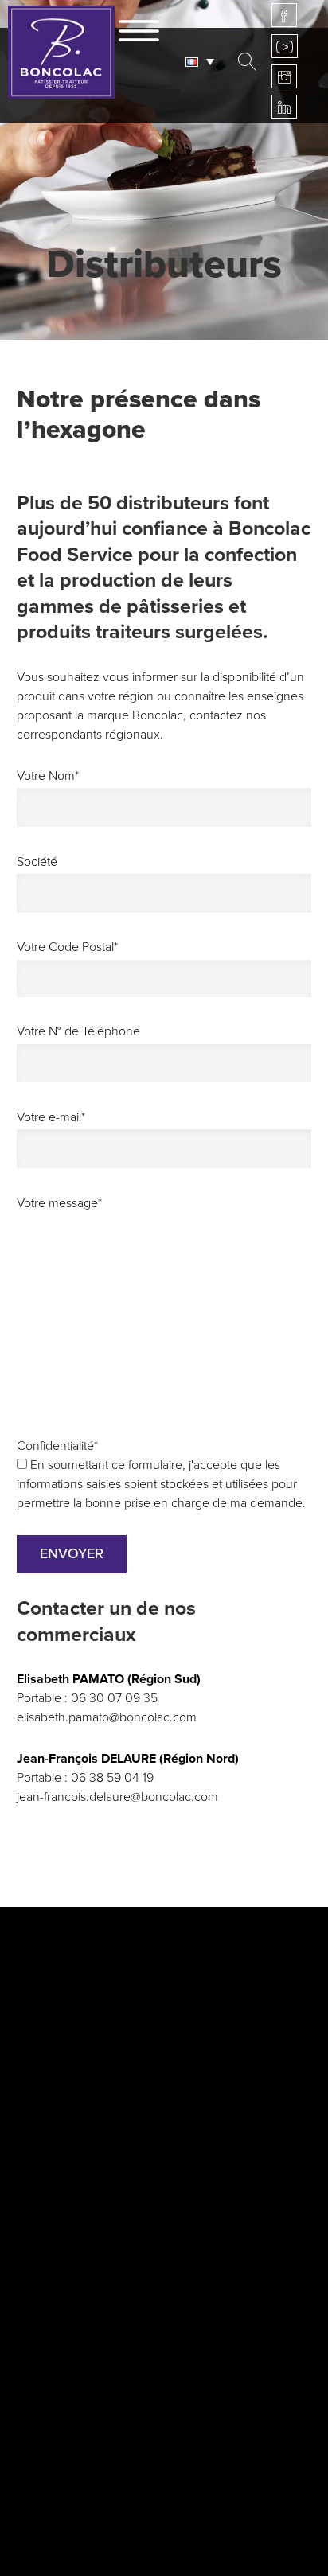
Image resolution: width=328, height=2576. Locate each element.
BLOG (164, 2339)
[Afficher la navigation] (139, 28)
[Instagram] (284, 76)
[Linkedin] (284, 107)
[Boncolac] (61, 52)
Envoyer (72, 1554)
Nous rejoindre (158, 2475)
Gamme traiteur (73, 2073)
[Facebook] (284, 15)
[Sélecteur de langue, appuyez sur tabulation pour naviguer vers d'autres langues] (204, 61)
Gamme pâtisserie (82, 2049)
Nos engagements (83, 2025)
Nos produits (63, 2097)
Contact (133, 2523)
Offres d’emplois (164, 2499)
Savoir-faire (58, 2001)
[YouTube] (285, 46)
